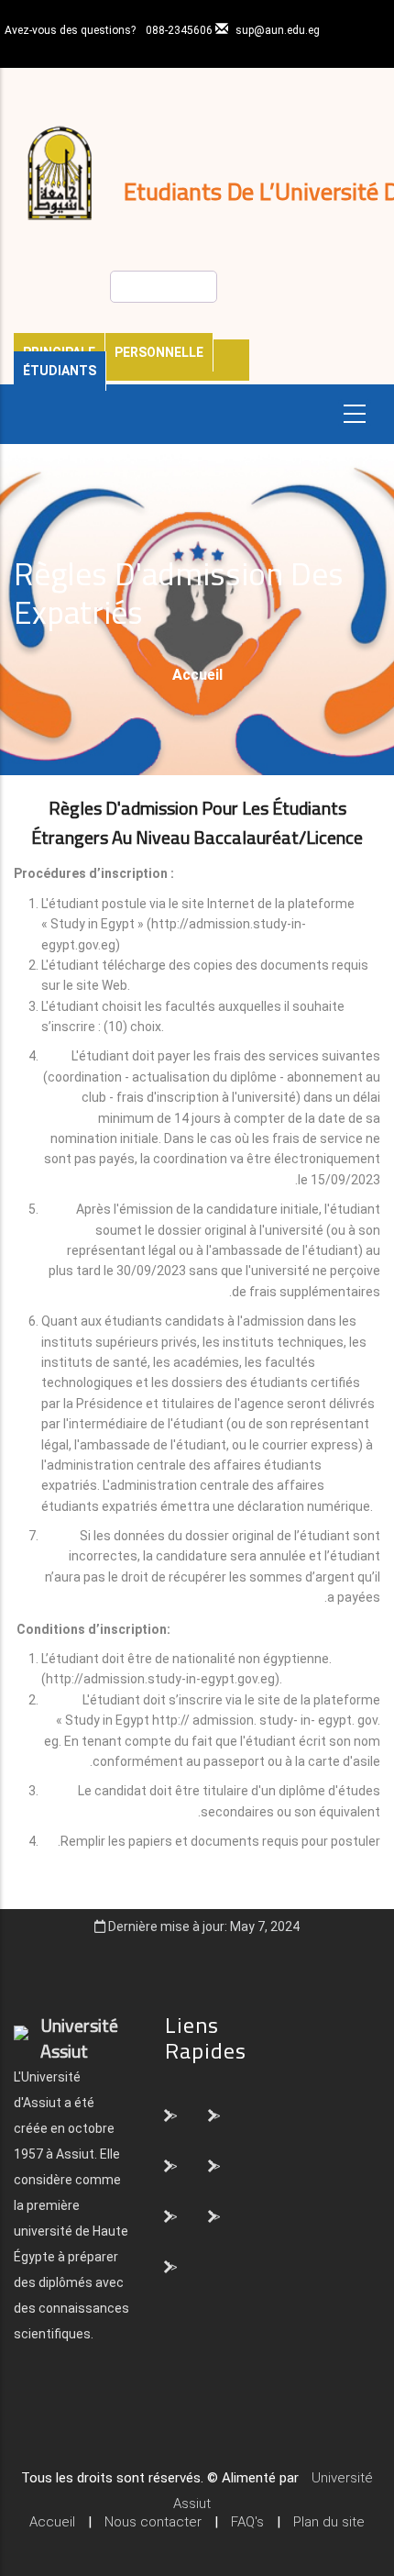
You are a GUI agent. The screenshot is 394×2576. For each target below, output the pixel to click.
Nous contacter (153, 2522)
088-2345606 (179, 30)
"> (172, 2115)
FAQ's (247, 2522)
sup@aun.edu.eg (278, 30)
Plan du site (329, 2522)
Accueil (197, 675)
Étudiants (60, 371)
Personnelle (159, 352)
